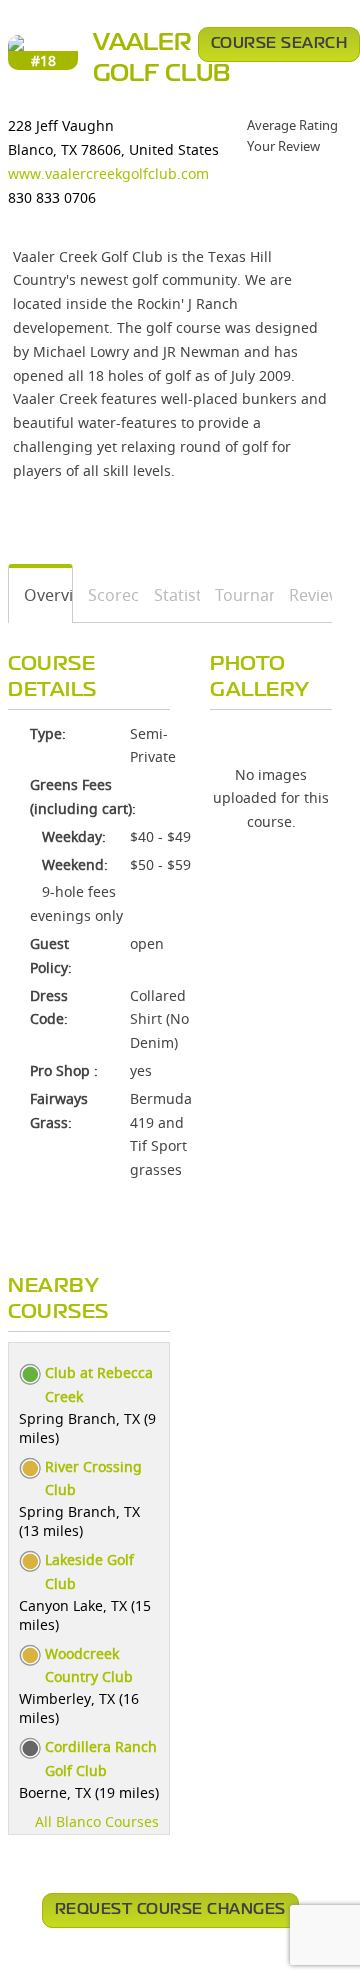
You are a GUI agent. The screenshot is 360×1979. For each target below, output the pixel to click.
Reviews (303, 595)
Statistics (170, 595)
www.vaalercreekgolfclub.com (108, 173)
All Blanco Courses (97, 1821)
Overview (41, 595)
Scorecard (106, 595)
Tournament (237, 595)
